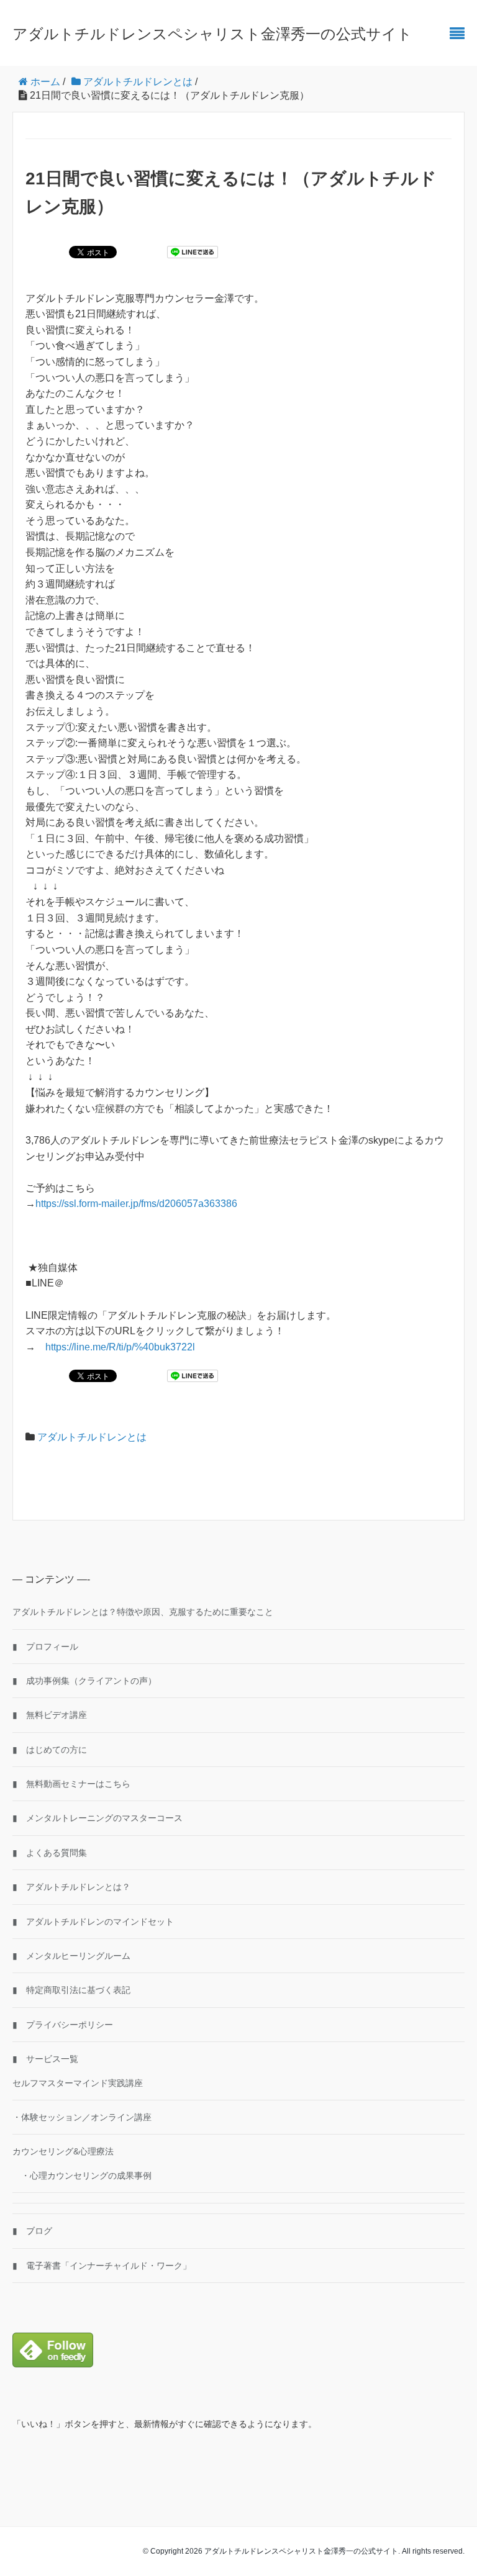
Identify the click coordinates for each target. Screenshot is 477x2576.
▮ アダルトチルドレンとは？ (71, 1887)
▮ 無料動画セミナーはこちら (71, 1784)
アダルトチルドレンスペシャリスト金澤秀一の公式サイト (212, 34)
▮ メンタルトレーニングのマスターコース (98, 1818)
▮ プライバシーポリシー (63, 2025)
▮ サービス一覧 (45, 2059)
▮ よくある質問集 (50, 1853)
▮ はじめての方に (50, 1750)
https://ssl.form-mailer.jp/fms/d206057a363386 (136, 1204)
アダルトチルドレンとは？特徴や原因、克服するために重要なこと (143, 1612)
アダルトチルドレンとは (92, 1437)
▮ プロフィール (45, 1647)
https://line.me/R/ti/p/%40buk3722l (120, 1347)
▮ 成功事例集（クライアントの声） (84, 1681)
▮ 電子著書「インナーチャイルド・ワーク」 (102, 2266)
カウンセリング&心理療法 (63, 2151)
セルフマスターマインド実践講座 (78, 2083)
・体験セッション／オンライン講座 (82, 2117)
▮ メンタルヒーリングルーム (71, 1956)
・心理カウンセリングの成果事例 (82, 2176)
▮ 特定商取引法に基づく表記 (71, 1990)
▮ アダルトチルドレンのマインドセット (93, 1922)
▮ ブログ (32, 2231)
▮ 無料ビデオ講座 (50, 1715)
